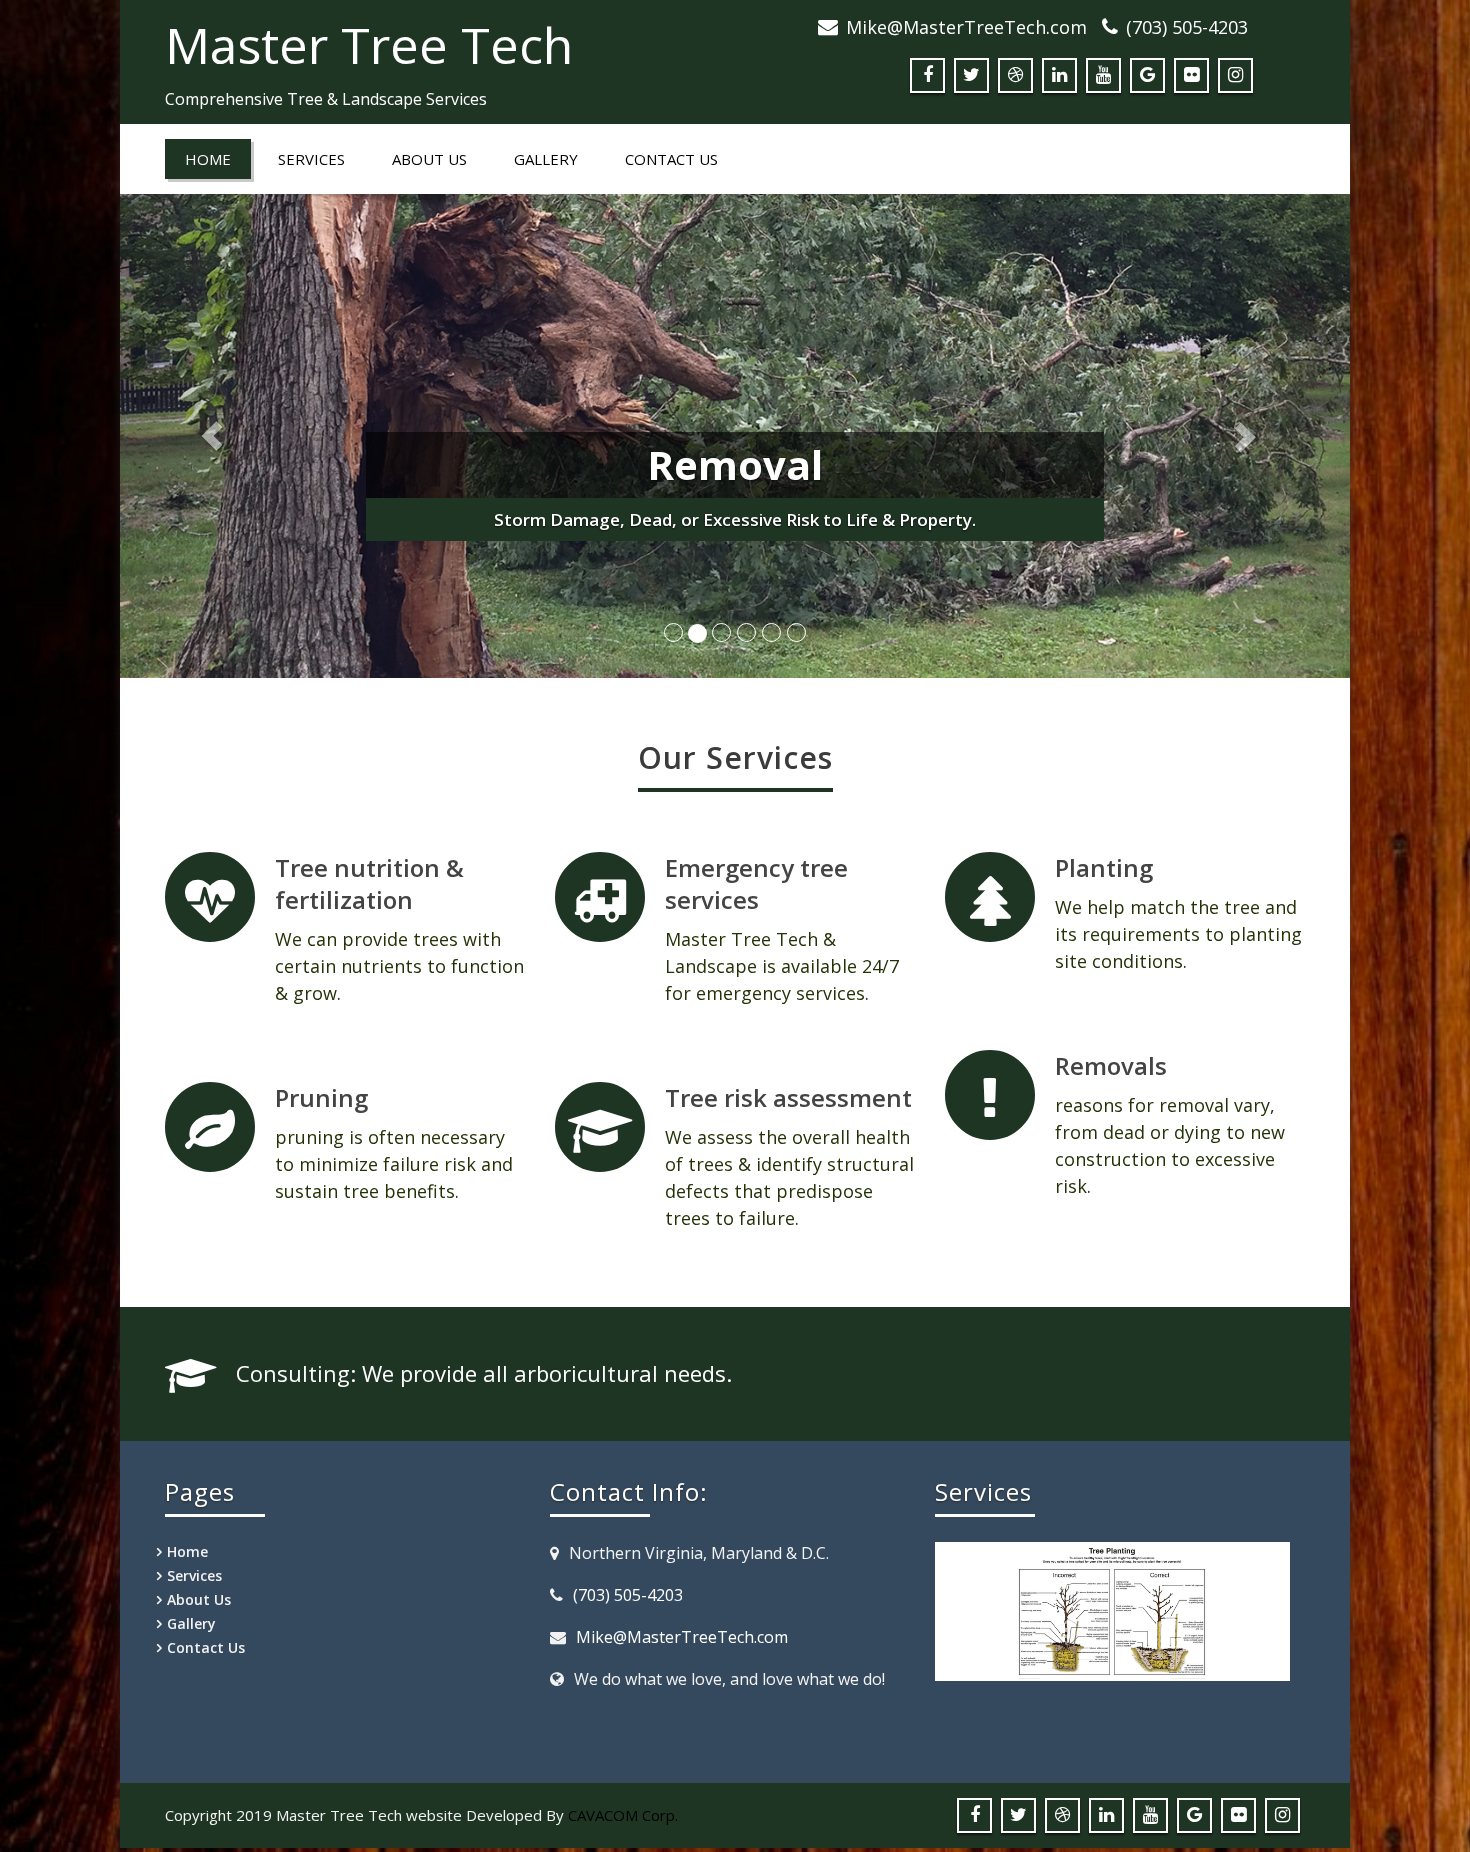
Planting (1104, 867)
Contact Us (671, 159)
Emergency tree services (756, 883)
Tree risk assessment (788, 1097)
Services (311, 159)
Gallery (546, 159)
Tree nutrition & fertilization (369, 883)
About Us (429, 159)
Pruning (321, 1097)
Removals (1111, 1065)
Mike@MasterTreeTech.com (966, 27)
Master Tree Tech (369, 45)
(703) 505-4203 (1187, 27)
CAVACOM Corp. (623, 1815)
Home (208, 159)
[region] (1112, 1642)
